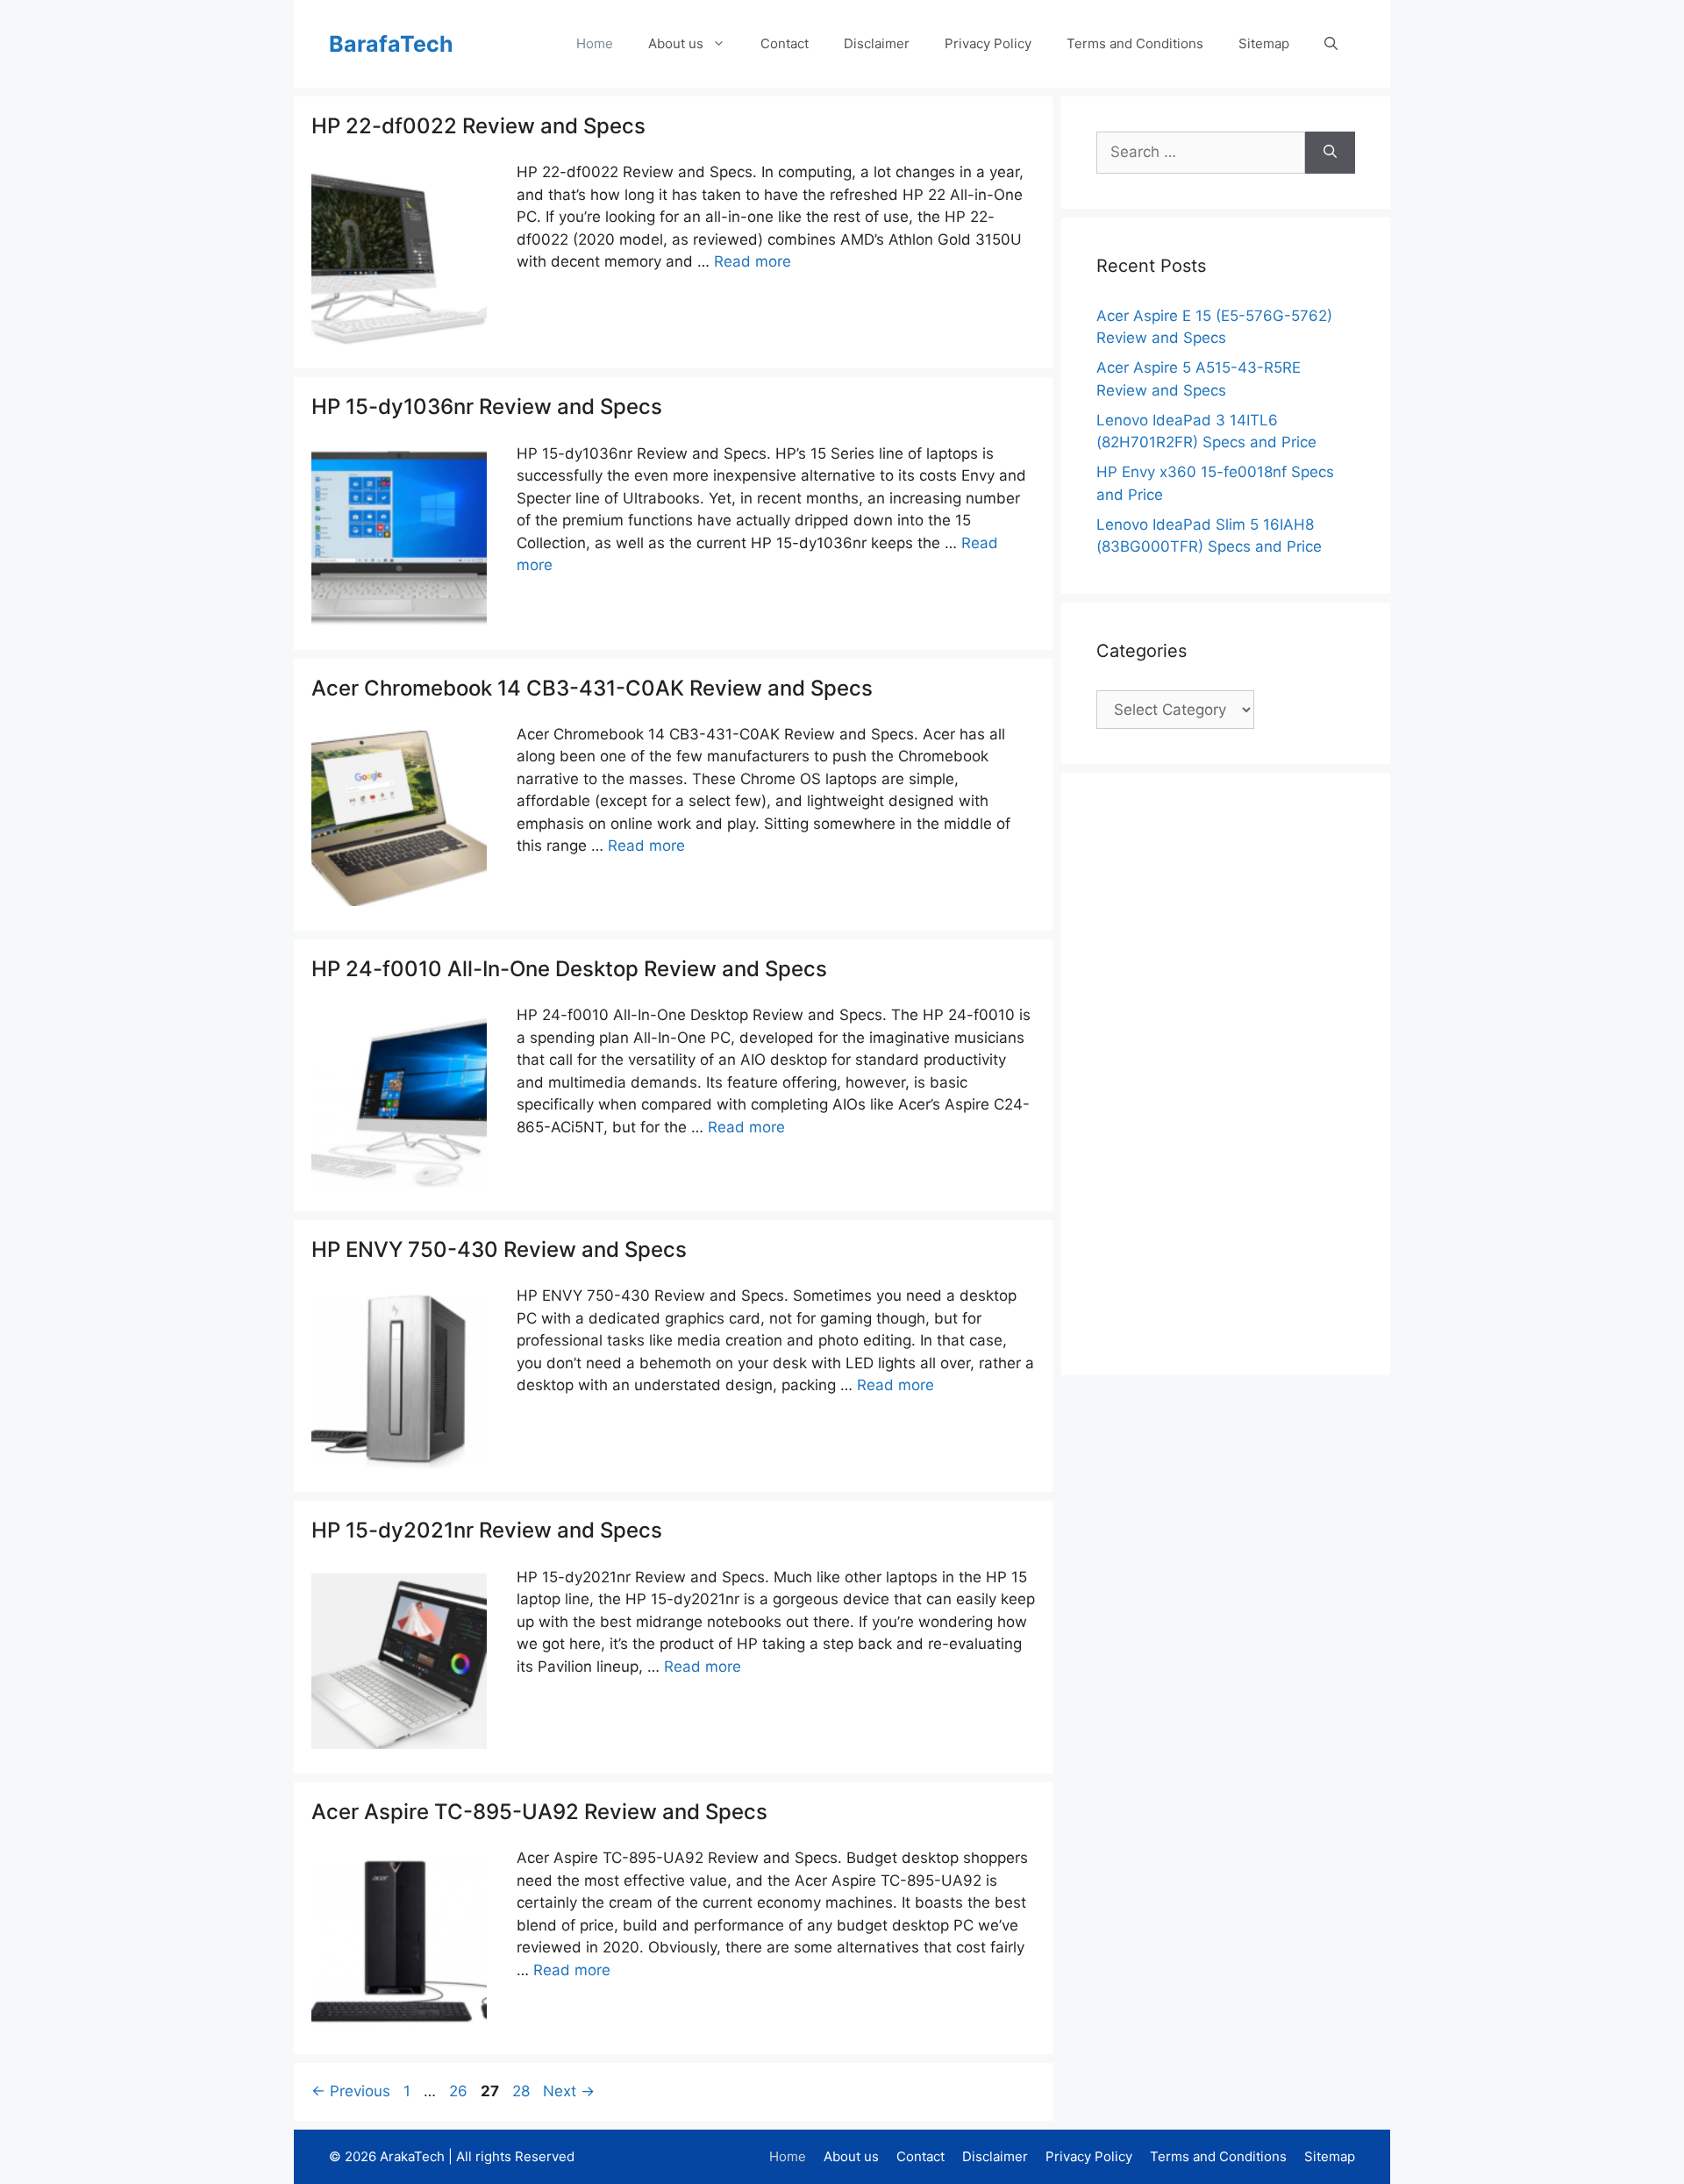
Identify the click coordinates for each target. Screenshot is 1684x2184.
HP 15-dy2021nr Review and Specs (487, 1530)
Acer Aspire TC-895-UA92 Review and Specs (539, 1812)
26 (460, 2091)
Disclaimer (877, 43)
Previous (351, 2091)
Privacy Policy (988, 43)
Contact (785, 43)
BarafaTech (391, 44)
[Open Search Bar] (1331, 44)
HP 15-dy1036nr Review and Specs (487, 407)
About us (676, 43)
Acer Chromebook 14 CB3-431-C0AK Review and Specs (592, 688)
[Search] (1330, 153)
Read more (753, 261)
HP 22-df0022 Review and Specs (478, 126)
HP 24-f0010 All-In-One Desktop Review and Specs (569, 969)
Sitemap (1264, 43)
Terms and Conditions (1135, 43)
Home (595, 43)
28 (523, 2091)
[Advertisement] (1228, 1071)
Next (569, 2091)
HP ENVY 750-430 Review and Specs (499, 1249)
